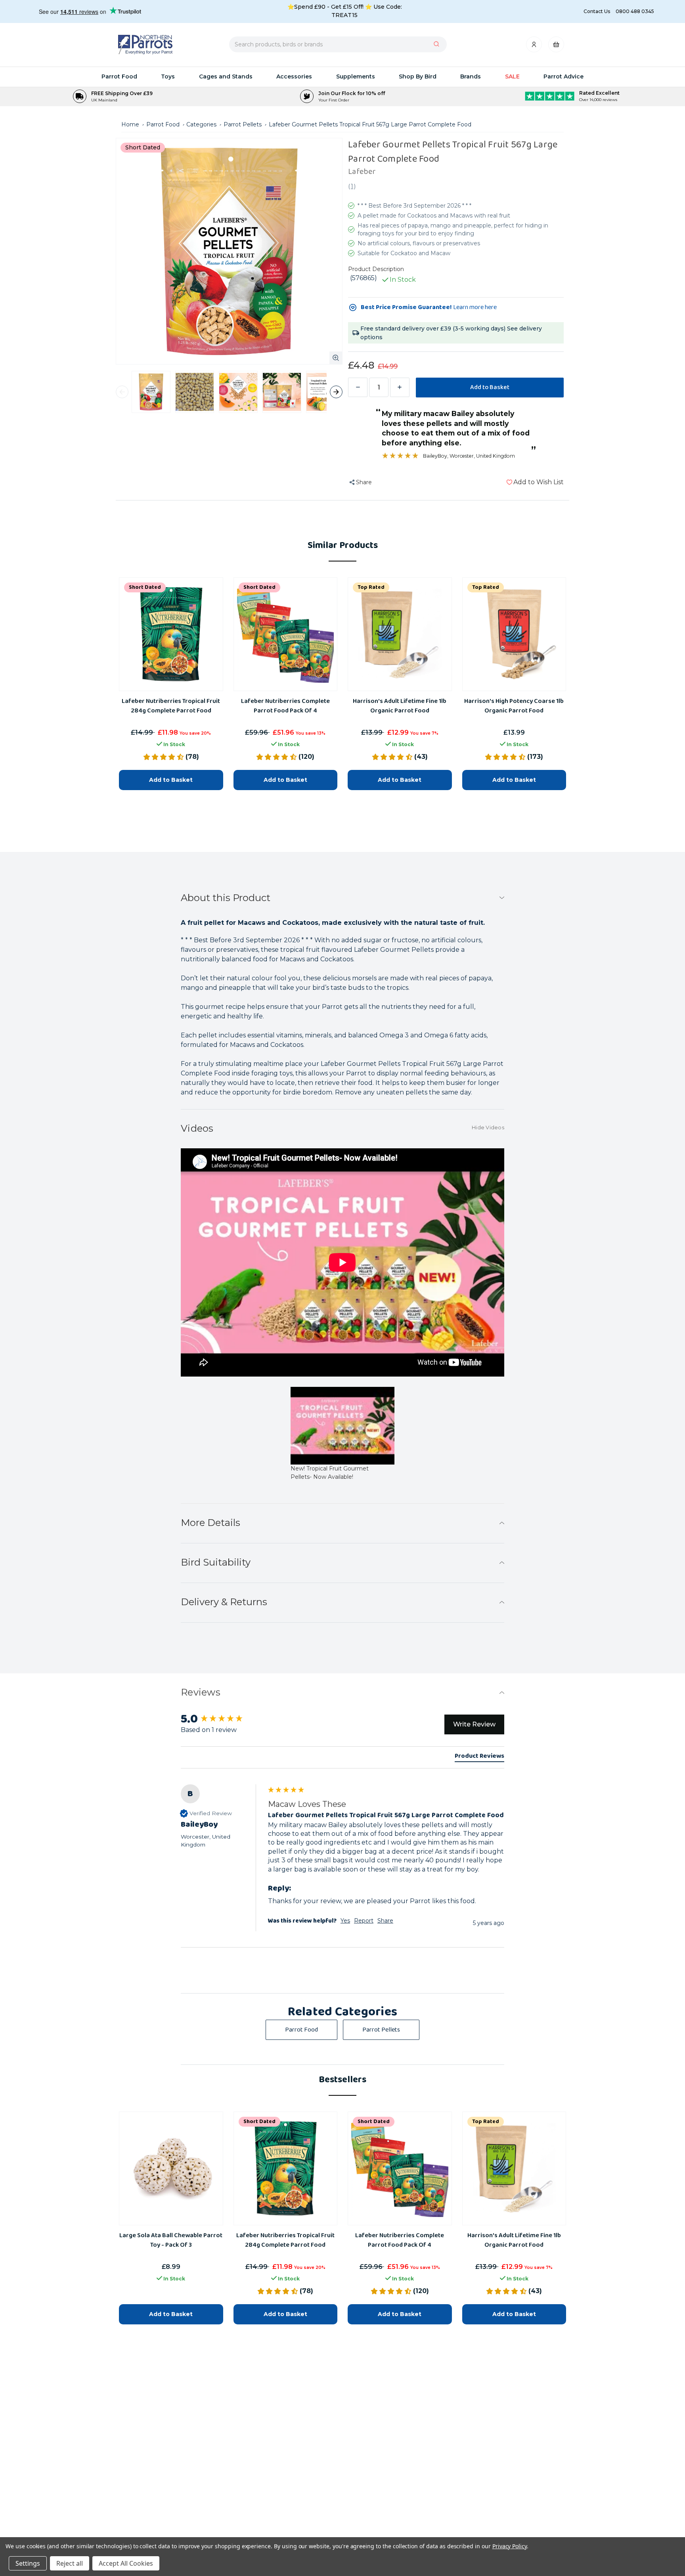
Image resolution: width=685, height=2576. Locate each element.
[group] (342, 1866)
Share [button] (385, 1921)
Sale (512, 76)
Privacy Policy (510, 2546)
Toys (168, 76)
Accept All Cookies (126, 2563)
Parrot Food (119, 76)
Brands (471, 76)
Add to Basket (171, 2314)
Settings (28, 2563)
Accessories (294, 76)
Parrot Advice (563, 76)
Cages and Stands (226, 76)
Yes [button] (345, 1921)
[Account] (535, 47)
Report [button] (364, 1921)
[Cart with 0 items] (556, 47)
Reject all (70, 2563)
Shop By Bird (418, 76)
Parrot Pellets (381, 2030)
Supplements (356, 76)
